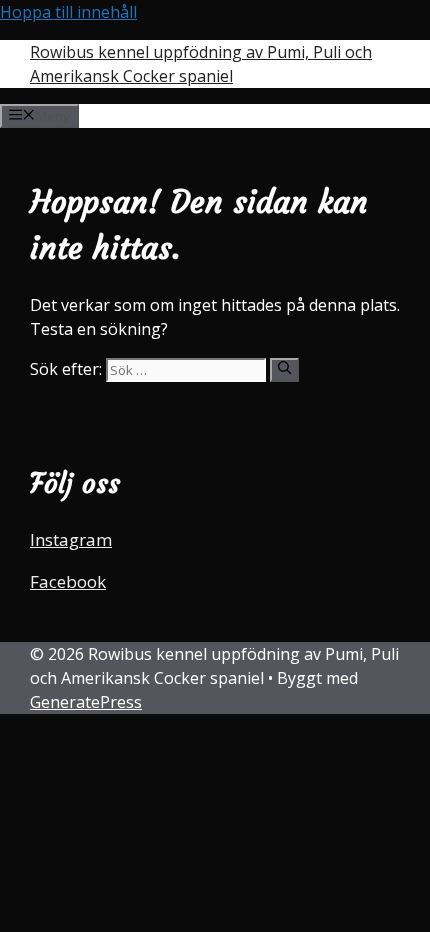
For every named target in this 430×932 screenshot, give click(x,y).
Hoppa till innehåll (68, 12)
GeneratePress (86, 702)
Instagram (71, 539)
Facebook (68, 581)
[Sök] (284, 370)
